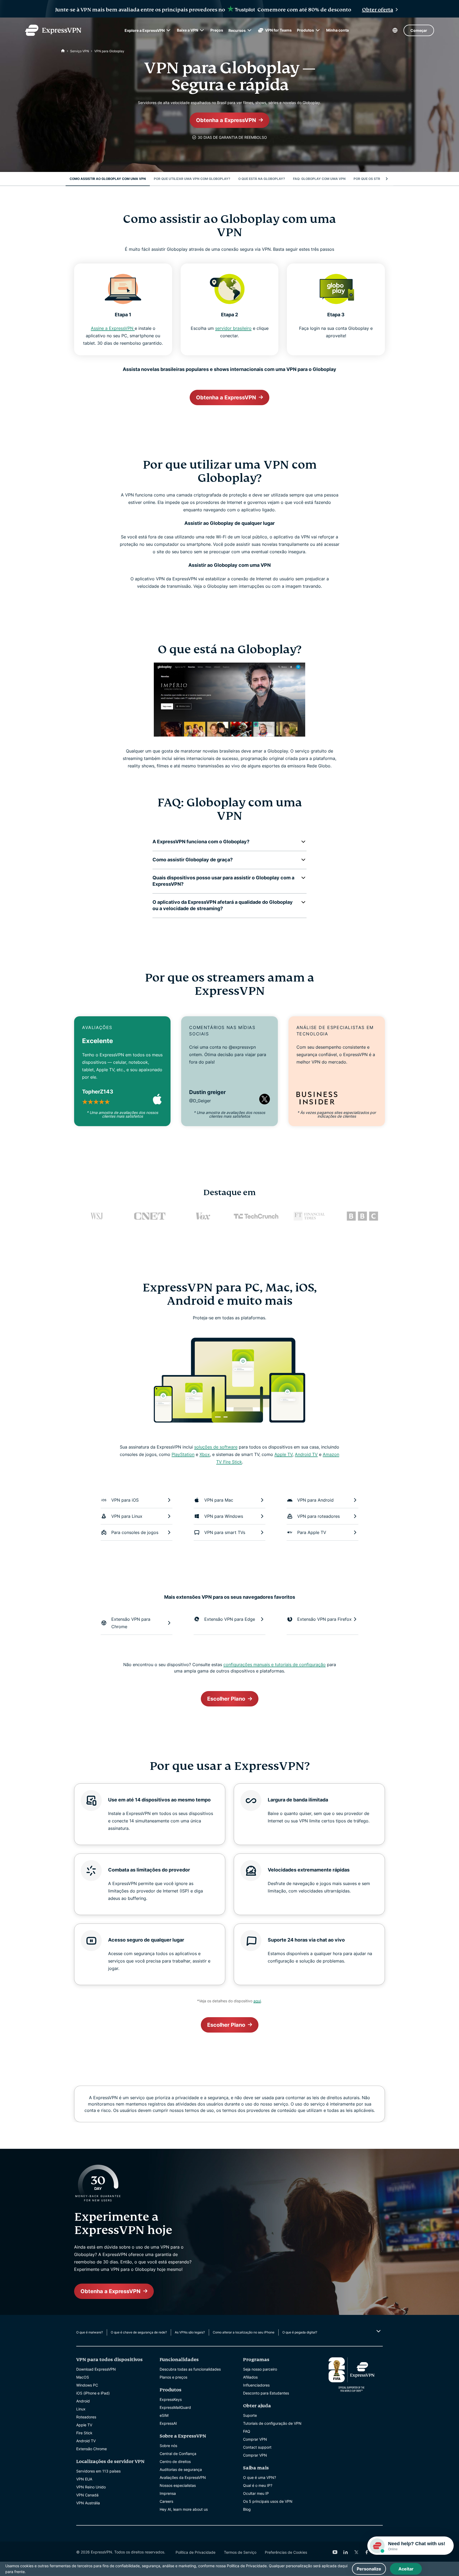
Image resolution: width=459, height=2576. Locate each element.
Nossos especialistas (178, 2485)
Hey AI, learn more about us (184, 2509)
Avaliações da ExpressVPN (183, 2477)
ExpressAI (168, 2423)
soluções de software (216, 1447)
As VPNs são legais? (190, 2332)
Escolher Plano (226, 1699)
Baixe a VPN (188, 30)
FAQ (247, 2431)
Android (83, 2401)
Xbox (205, 1454)
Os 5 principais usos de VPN (268, 2501)
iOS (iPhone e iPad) (93, 2393)
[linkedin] (346, 2552)
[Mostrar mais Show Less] (378, 2331)
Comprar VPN (255, 2439)
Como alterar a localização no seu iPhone (244, 2332)
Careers (166, 2501)
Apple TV (283, 1454)
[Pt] (63, 51)
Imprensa (168, 2493)
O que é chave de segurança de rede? (139, 2332)
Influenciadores (256, 2385)
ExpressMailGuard (175, 2407)
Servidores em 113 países (98, 2471)
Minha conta (337, 30)
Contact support (257, 2447)
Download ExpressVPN (96, 2369)
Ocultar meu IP (256, 2493)
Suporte (250, 2415)
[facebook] (367, 2552)
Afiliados (250, 2377)
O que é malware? (90, 2332)
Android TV (306, 1454)
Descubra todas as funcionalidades (190, 2369)
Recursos (237, 30)
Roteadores (86, 2417)
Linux (81, 2409)
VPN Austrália (88, 2503)
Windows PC (87, 2385)
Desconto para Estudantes (266, 2393)
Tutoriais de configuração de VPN (272, 2423)
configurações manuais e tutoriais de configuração (275, 1665)
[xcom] (356, 2552)
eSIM (164, 2415)
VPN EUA (84, 2479)
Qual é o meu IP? (258, 2485)
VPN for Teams (278, 30)
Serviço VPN (80, 51)
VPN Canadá (87, 2495)
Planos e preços (173, 2377)
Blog (247, 2509)
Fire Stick (84, 2433)
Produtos (305, 30)
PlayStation (183, 1454)
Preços (217, 30)
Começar (419, 30)
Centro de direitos (175, 2462)
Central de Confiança (178, 2454)
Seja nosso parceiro (260, 2369)
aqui (257, 2001)
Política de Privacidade (195, 2552)
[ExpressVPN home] (53, 30)
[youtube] (335, 2552)
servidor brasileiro (233, 328)
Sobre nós (168, 2446)
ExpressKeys (171, 2399)
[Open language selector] (395, 30)
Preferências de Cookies (286, 2552)
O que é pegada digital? (300, 2332)
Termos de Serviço (240, 2552)
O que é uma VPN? (260, 2477)
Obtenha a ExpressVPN (226, 120)
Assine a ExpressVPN (113, 328)
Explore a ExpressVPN (145, 30)
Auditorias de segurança (181, 2469)
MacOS (83, 2377)
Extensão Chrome (92, 2449)
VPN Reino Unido (91, 2487)
